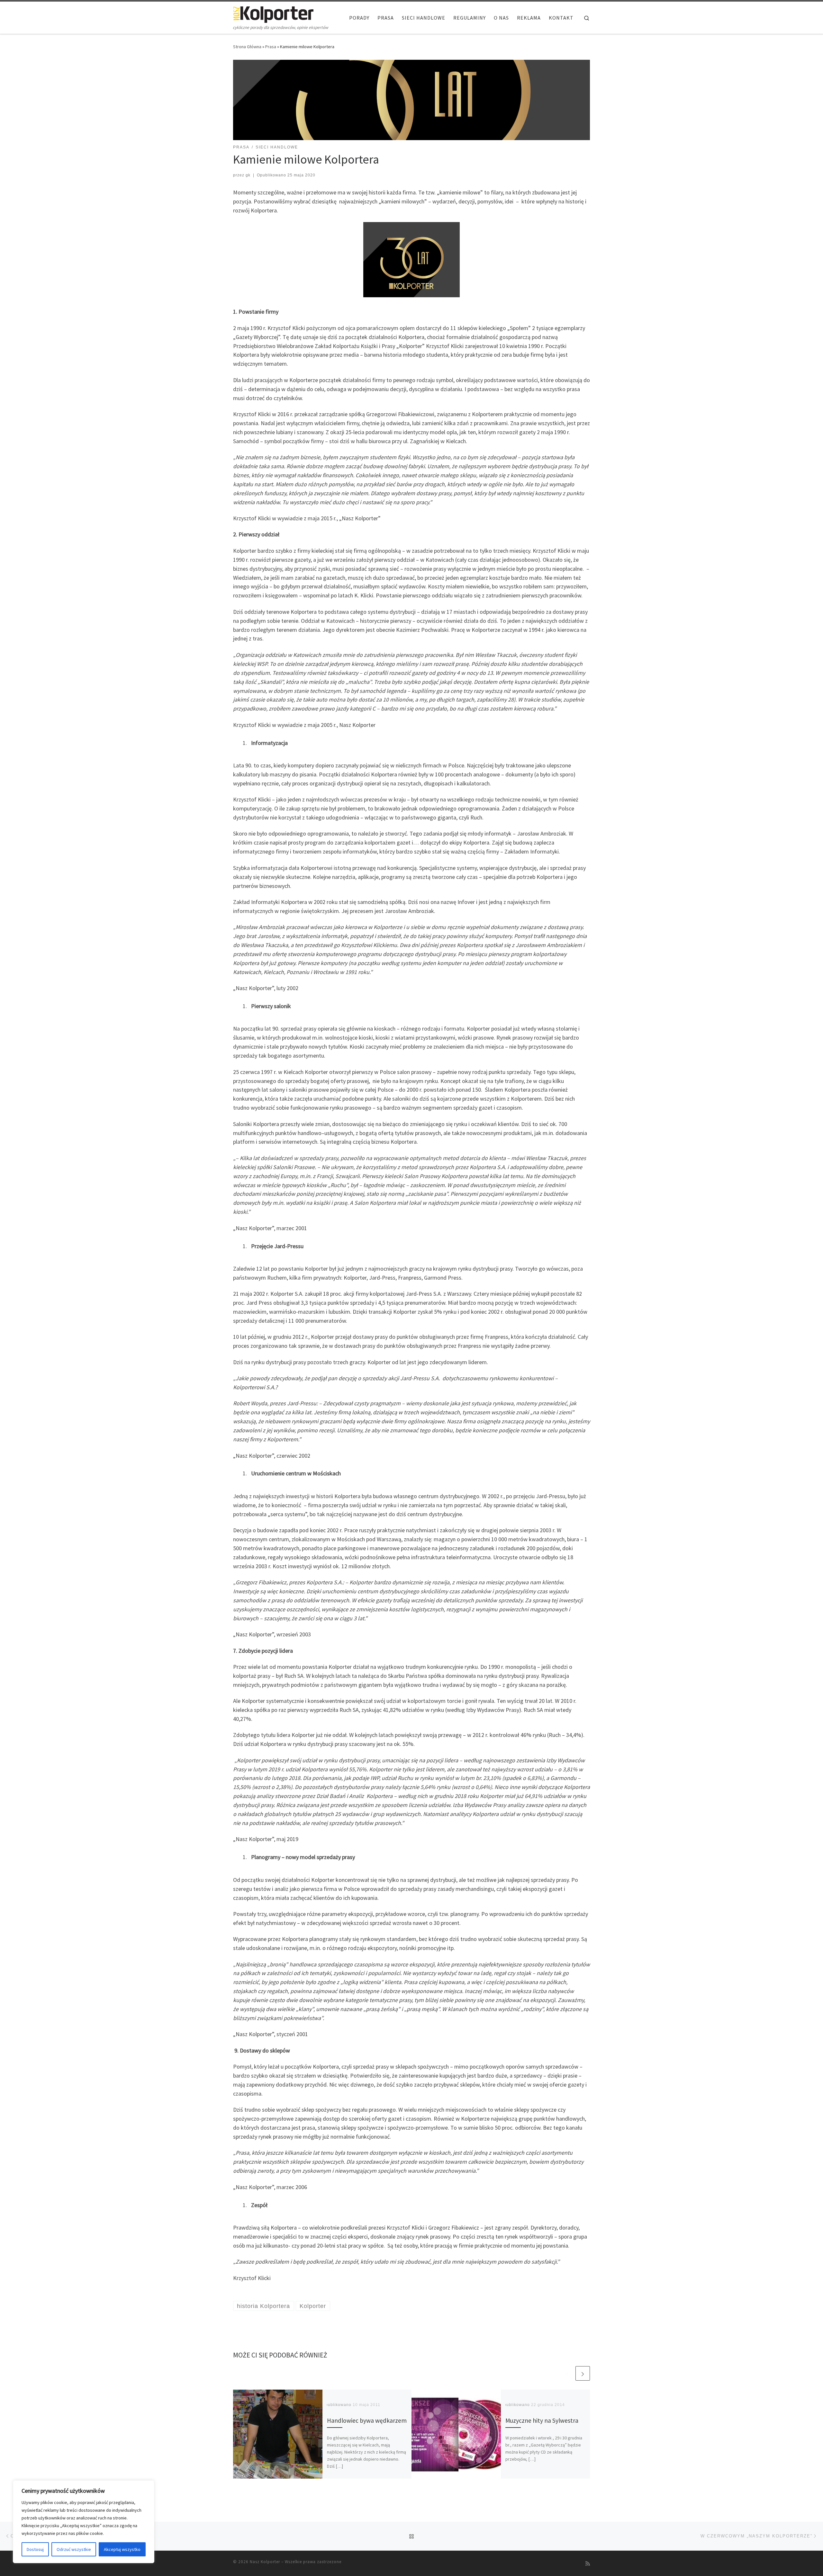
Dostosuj (35, 2549)
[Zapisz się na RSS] (588, 2564)
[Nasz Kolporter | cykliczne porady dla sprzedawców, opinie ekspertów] (273, 13)
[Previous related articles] (567, 2373)
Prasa (271, 47)
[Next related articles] (583, 2373)
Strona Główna (247, 47)
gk (248, 175)
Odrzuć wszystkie (74, 2549)
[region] (84, 2522)
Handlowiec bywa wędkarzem (367, 2420)
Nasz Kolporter (265, 2562)
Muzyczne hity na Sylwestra (542, 2420)
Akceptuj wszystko (122, 2549)
